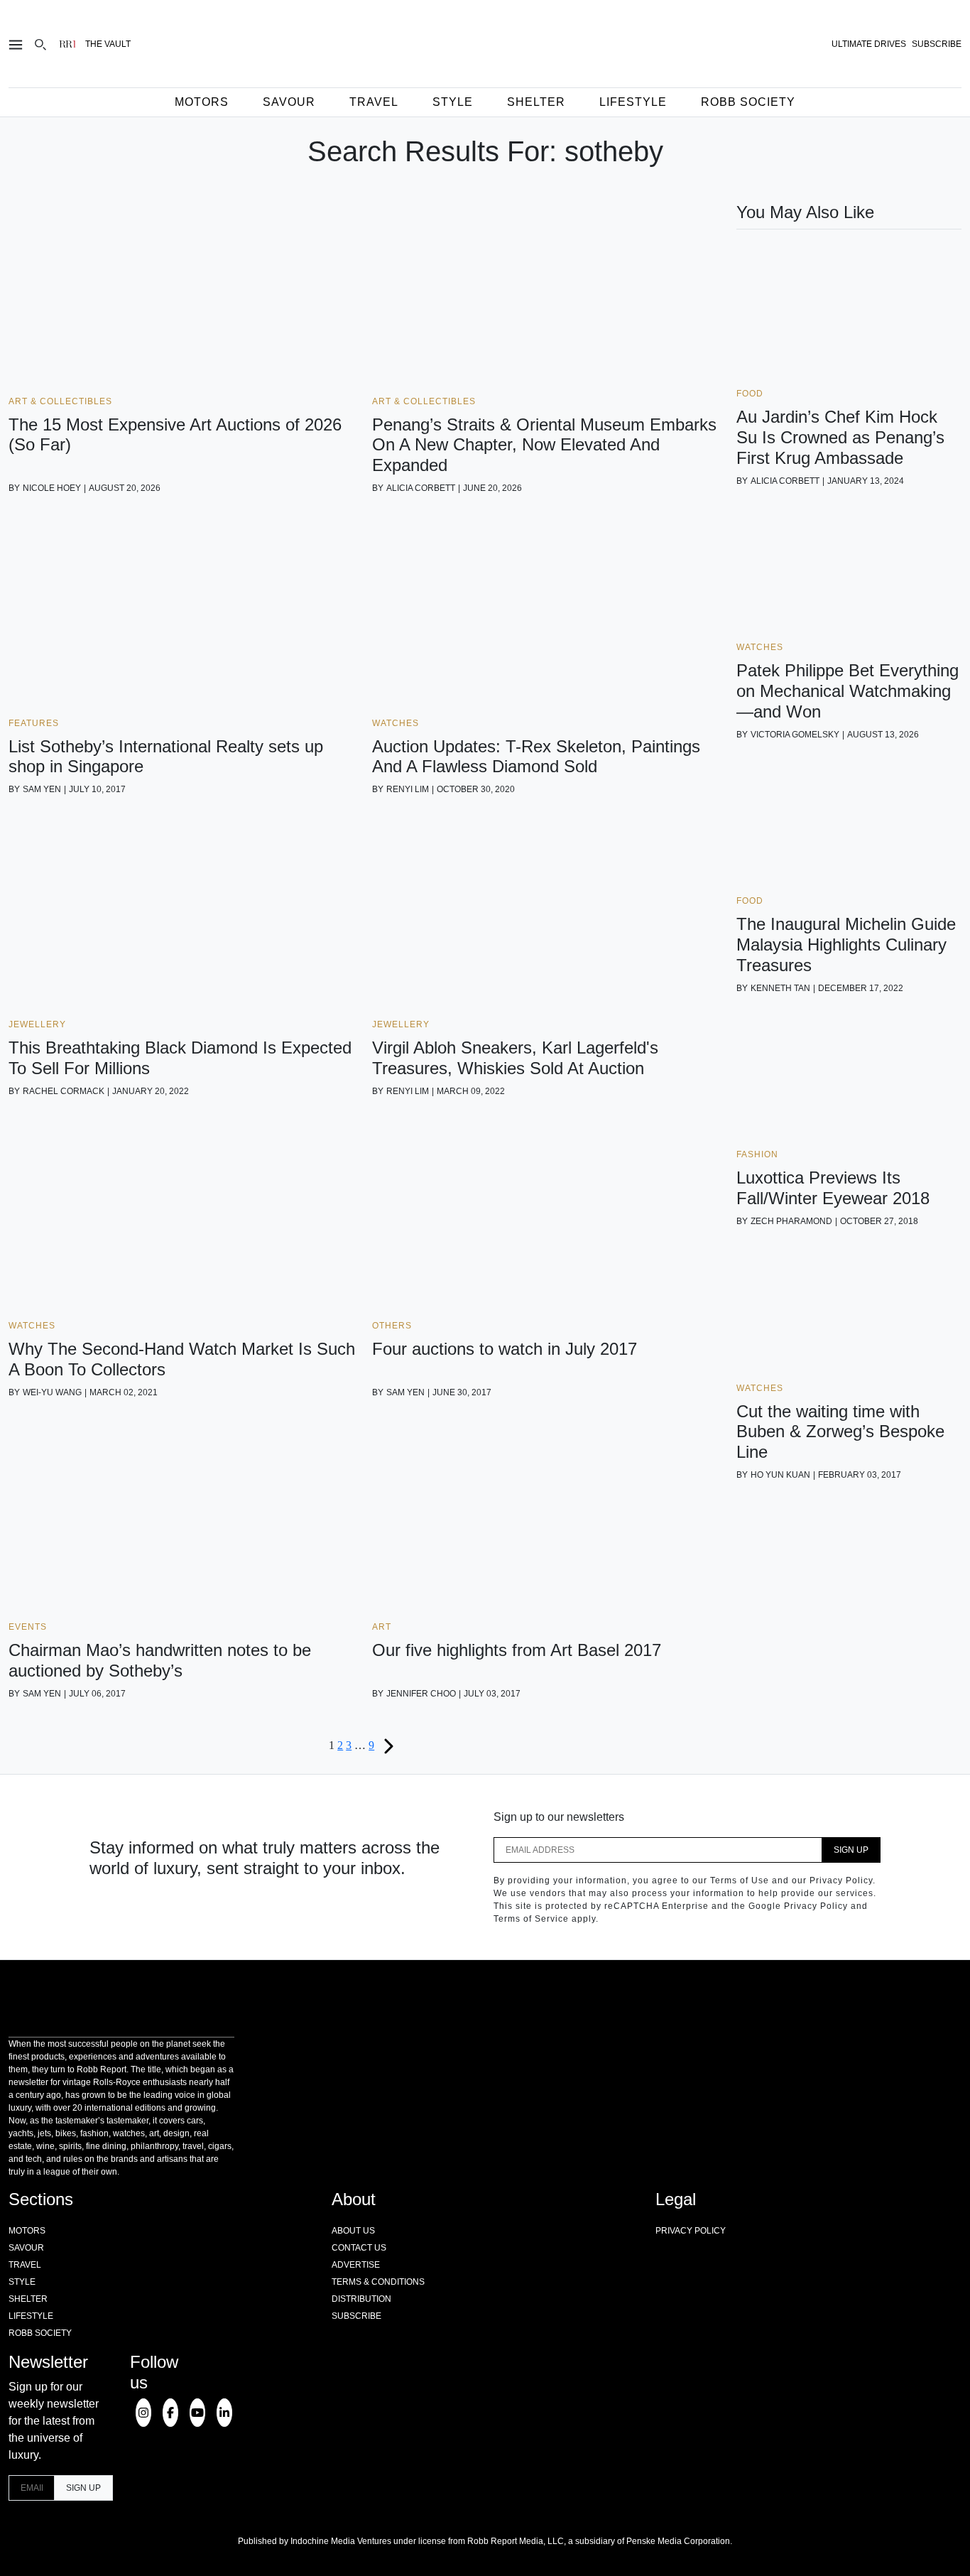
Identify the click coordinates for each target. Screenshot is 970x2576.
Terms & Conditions (378, 2282)
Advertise (356, 2265)
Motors (202, 102)
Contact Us (359, 2248)
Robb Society (748, 102)
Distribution (361, 2299)
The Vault (108, 44)
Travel (374, 102)
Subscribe (356, 2316)
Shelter (536, 102)
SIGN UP (851, 1850)
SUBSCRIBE (937, 44)
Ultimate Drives (869, 44)
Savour (289, 102)
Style (453, 102)
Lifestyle (633, 102)
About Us (353, 2231)
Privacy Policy (691, 2231)
